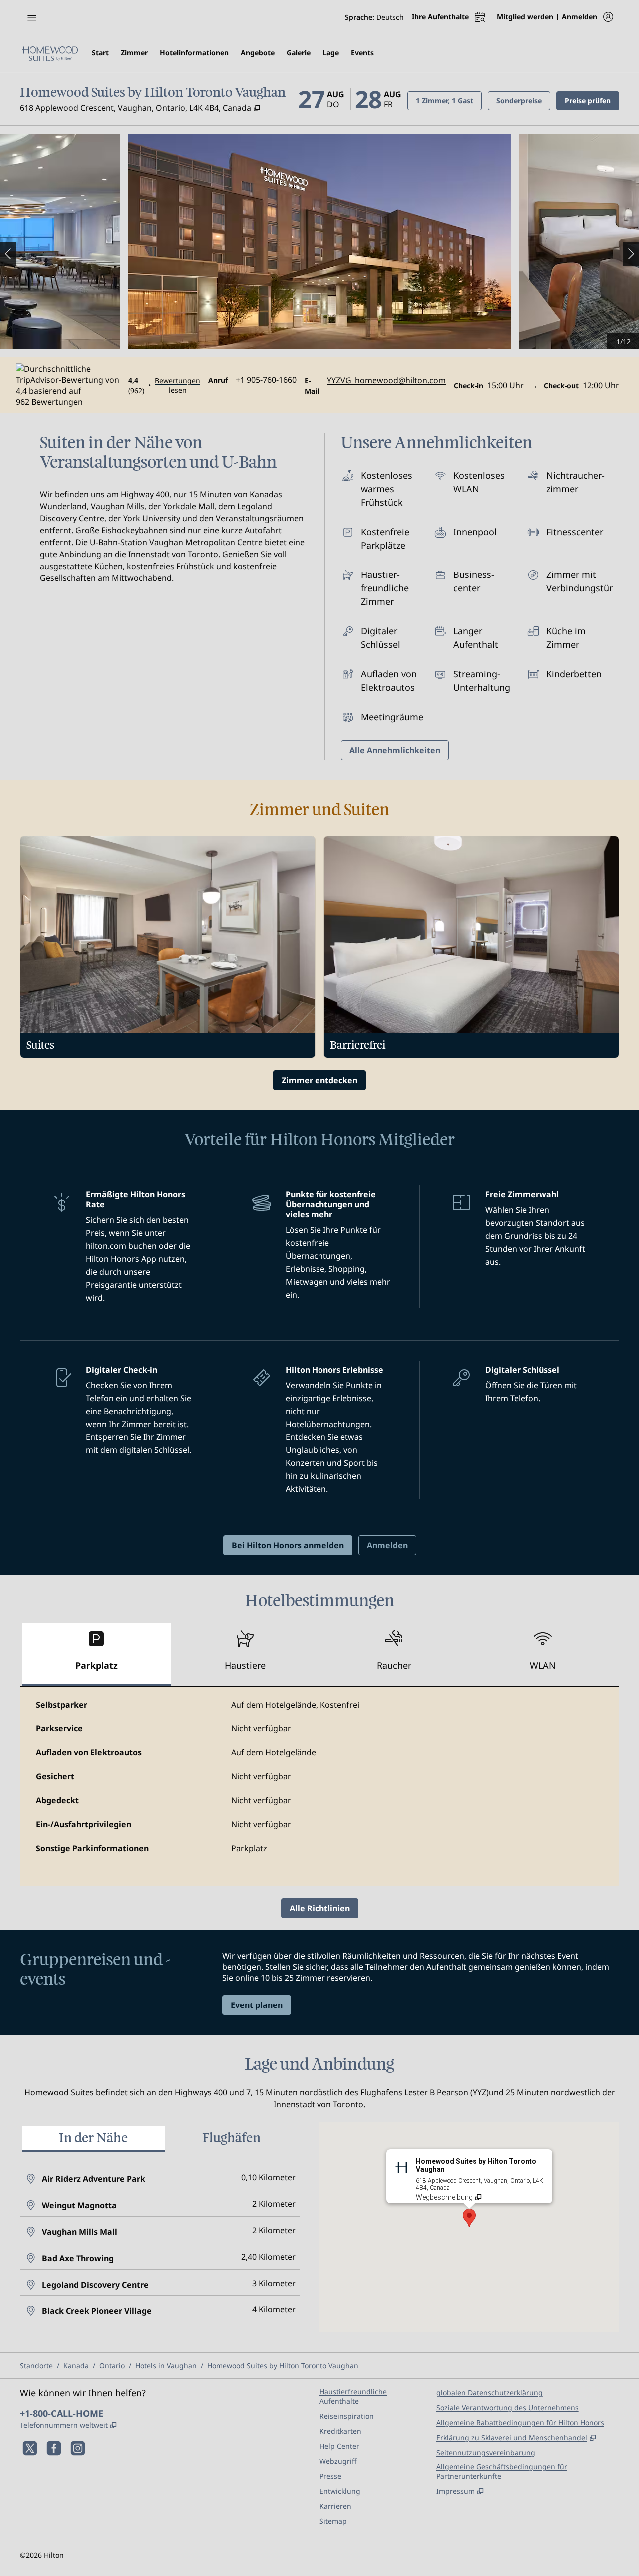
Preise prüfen (592, 100)
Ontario (112, 2366)
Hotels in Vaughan (166, 2366)
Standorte (36, 2366)
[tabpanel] (319, 1786)
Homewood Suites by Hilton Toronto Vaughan (283, 2366)
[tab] (96, 1654)
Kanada (76, 2366)
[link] (266, 380)
